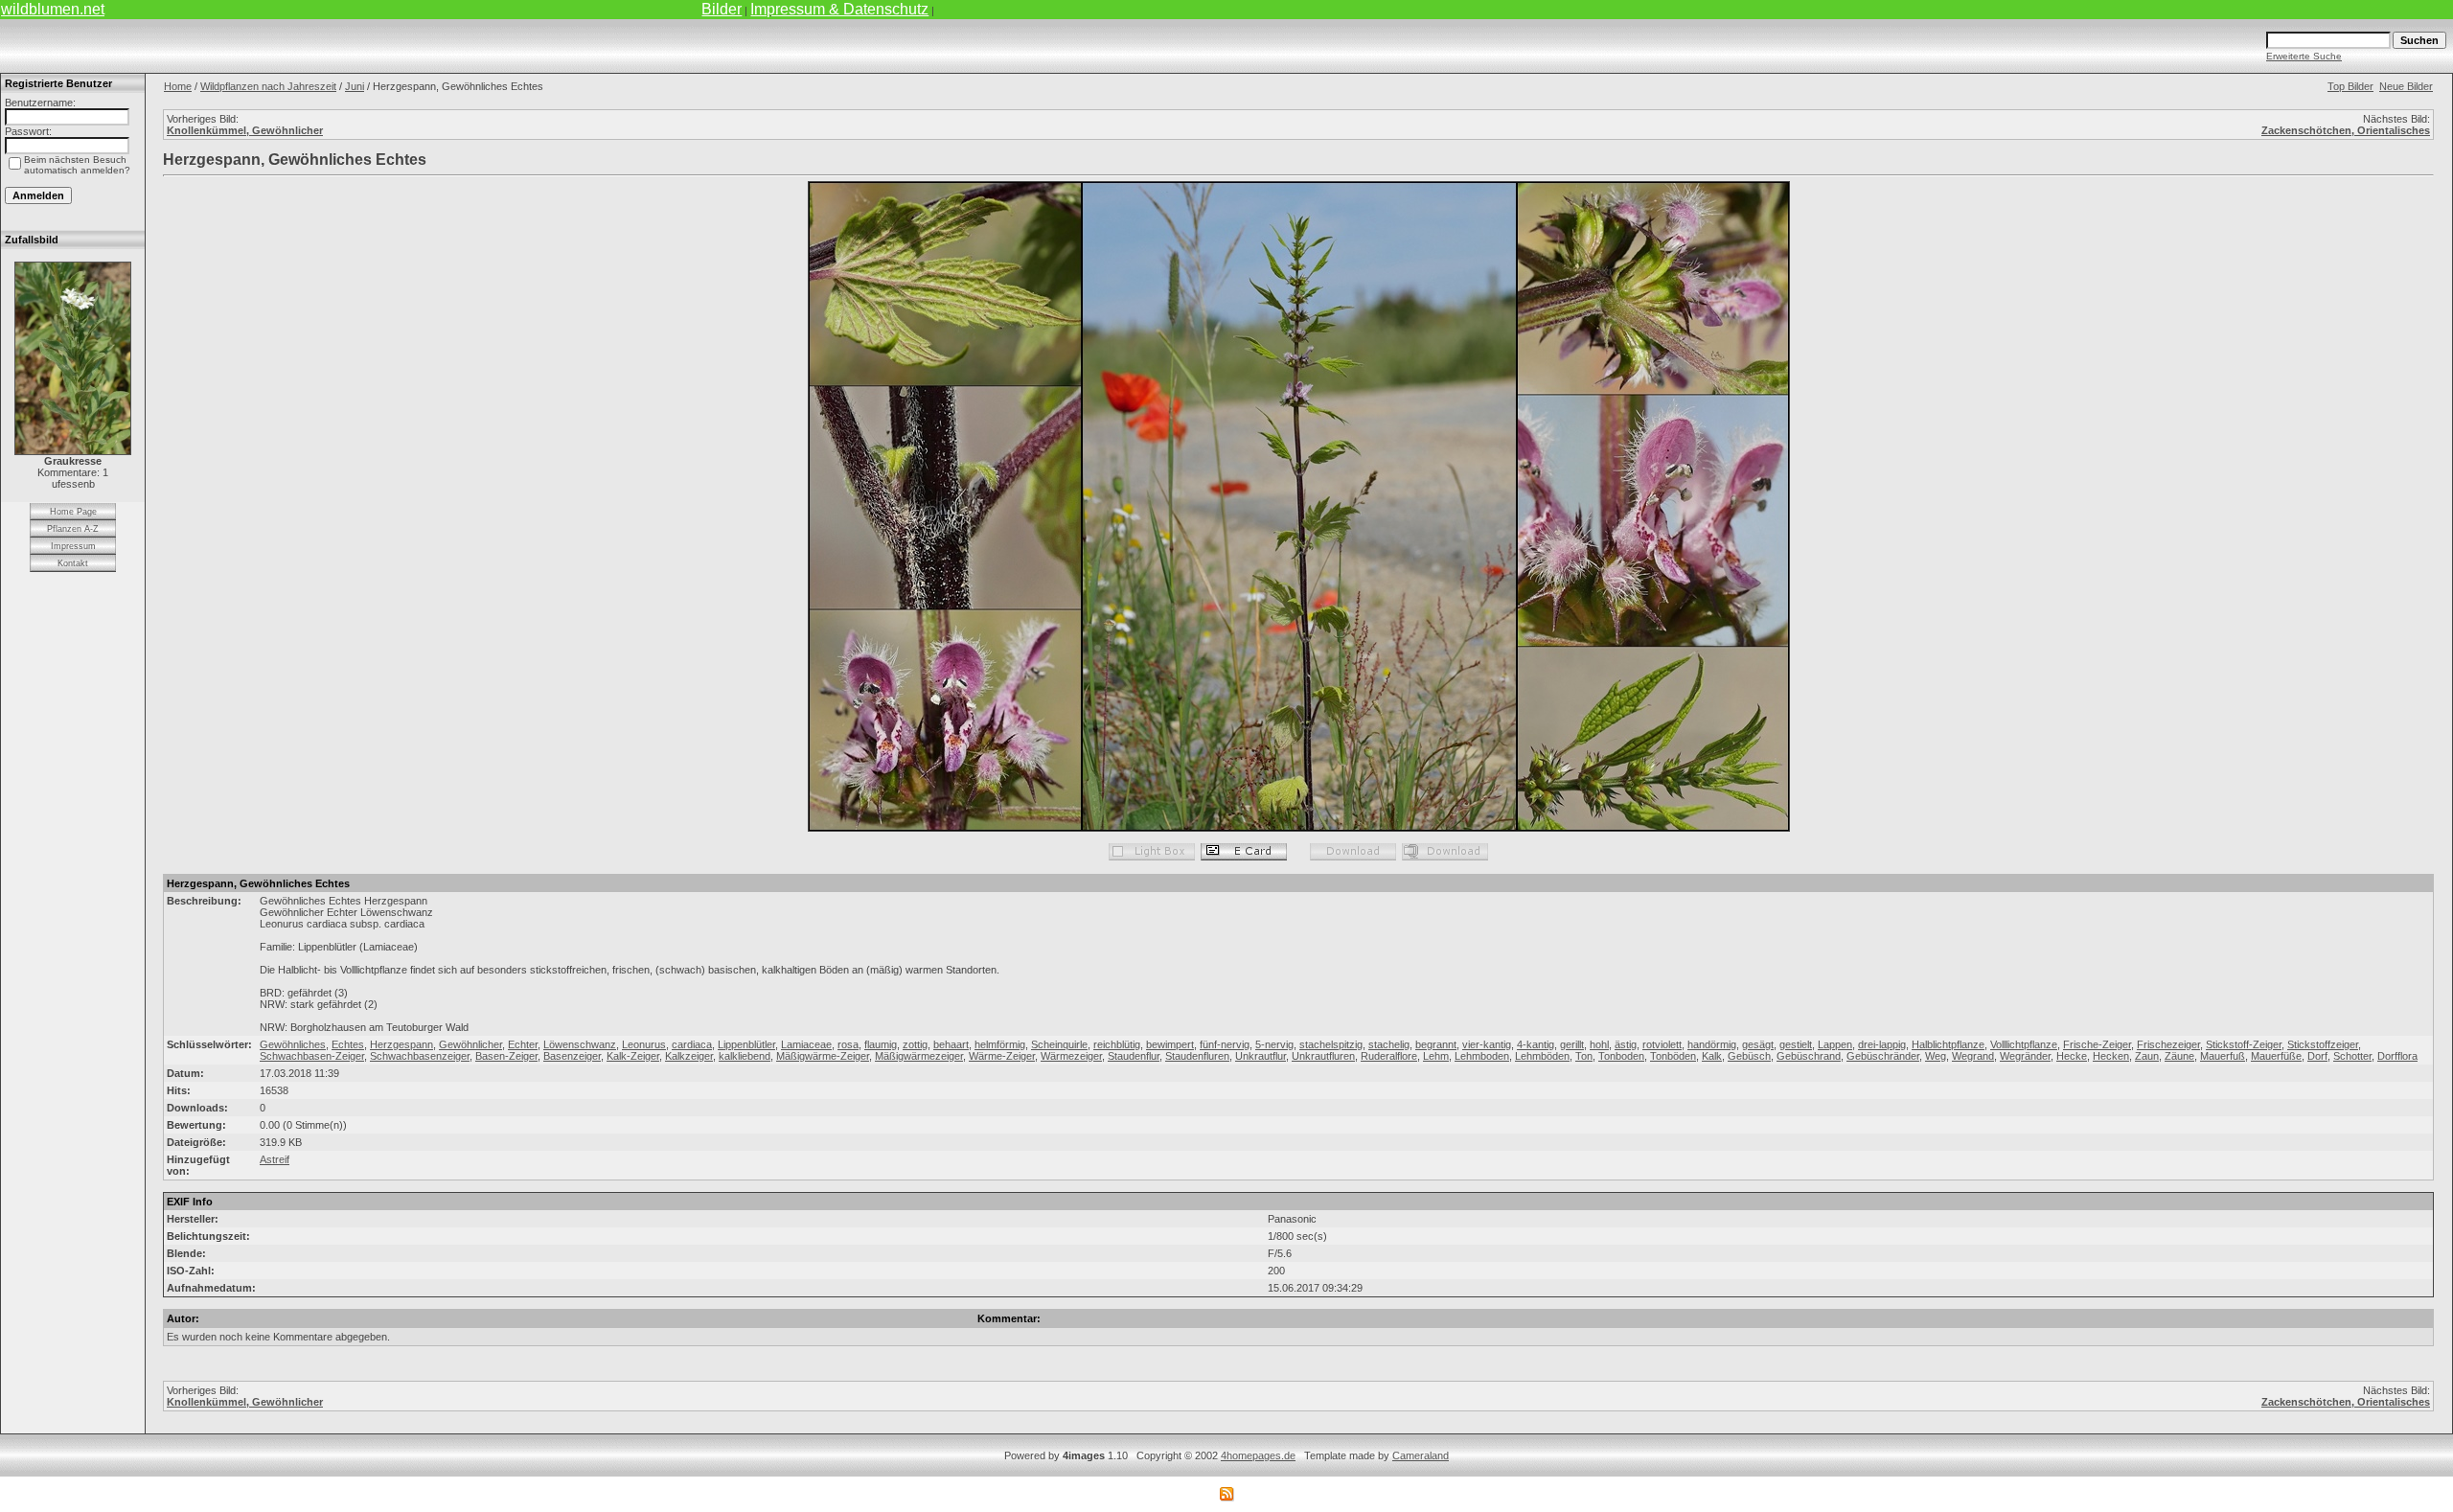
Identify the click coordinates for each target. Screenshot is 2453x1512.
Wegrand (1973, 1056)
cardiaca (692, 1044)
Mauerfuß (2223, 1056)
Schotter (2352, 1056)
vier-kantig (1487, 1044)
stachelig (1389, 1044)
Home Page (73, 512)
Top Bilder (2350, 86)
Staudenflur (1134, 1056)
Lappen (1835, 1044)
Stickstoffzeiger (2323, 1044)
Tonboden (1621, 1056)
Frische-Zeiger (2097, 1044)
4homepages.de (1258, 1455)
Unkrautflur (1261, 1056)
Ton (1584, 1056)
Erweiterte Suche (2304, 56)
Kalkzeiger (689, 1056)
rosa (848, 1044)
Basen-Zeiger (506, 1056)
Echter (523, 1044)
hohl (1599, 1044)
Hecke (2072, 1056)
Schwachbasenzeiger (420, 1056)
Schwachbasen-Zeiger (312, 1056)
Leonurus (644, 1044)
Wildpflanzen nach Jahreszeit (268, 86)
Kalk (1712, 1056)
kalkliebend (745, 1056)
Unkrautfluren (1323, 1056)
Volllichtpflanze (2024, 1044)
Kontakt (73, 563)
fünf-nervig (1225, 1044)
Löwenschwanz (580, 1044)
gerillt (1572, 1044)
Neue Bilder (2406, 86)
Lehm (1436, 1056)
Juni (355, 86)
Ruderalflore (1389, 1056)
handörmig (1712, 1044)
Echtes (348, 1044)
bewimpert (1170, 1044)
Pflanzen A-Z (73, 529)
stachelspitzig (1331, 1044)
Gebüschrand (1809, 1056)
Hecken (2111, 1056)
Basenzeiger (572, 1056)
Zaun (2147, 1056)
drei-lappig (1882, 1044)
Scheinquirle (1059, 1044)
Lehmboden (1482, 1056)
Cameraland (1421, 1455)
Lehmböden (1542, 1056)
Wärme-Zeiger (1002, 1056)
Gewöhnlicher (470, 1044)
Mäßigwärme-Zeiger (823, 1056)
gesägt (1758, 1044)
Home (178, 86)
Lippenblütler (746, 1044)
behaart (951, 1044)
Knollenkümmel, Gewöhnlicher (245, 130)
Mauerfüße (2276, 1056)
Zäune (2179, 1056)
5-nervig (1274, 1044)
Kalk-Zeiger (633, 1056)
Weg (1936, 1056)
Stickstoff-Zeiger (2244, 1044)
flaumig (881, 1044)
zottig (915, 1044)
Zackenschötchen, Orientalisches (2346, 130)
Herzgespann (401, 1044)
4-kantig (1536, 1044)
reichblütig (1117, 1044)
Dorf (2317, 1056)
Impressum (73, 546)
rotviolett (1662, 1044)
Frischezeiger (2168, 1044)
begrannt (1436, 1044)
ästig (1626, 1044)
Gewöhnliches (293, 1044)
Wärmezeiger (1071, 1056)
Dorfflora (2397, 1056)
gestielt (1796, 1044)
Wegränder (2025, 1056)
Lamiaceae (806, 1044)
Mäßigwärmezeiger (919, 1056)
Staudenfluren (1197, 1056)
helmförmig (1000, 1044)
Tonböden (1673, 1056)
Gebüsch (1749, 1056)
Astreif (275, 1159)
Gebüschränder (1883, 1056)
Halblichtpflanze (1948, 1044)
